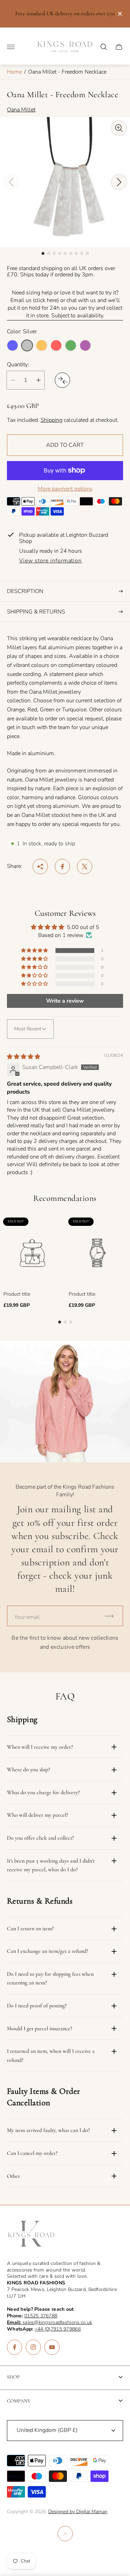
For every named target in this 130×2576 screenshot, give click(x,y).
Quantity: (18, 365)
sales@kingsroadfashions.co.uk (50, 2322)
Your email (27, 1617)
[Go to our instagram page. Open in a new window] (33, 2347)
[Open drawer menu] (11, 47)
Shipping (51, 420)
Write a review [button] (65, 1001)
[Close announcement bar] (119, 14)
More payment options (65, 489)
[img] (24, 1057)
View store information (50, 561)
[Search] (104, 47)
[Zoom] (119, 128)
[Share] (40, 867)
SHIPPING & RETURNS (36, 612)
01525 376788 (41, 2316)
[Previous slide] (11, 182)
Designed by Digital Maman (78, 2512)
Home (14, 72)
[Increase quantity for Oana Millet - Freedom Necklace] (38, 380)
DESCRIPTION (25, 591)
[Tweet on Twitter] (85, 867)
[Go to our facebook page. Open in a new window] (15, 2347)
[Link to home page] (31, 2234)
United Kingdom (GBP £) (47, 2430)
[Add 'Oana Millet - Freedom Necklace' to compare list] (62, 380)
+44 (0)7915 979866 (58, 2329)
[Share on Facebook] (62, 867)
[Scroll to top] (65, 2534)
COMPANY (19, 2401)
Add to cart (65, 445)
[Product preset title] (33, 1253)
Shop (13, 2377)
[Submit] (112, 1616)
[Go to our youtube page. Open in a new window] (52, 2347)
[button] (43, 253)
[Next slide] (119, 182)
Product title (17, 1294)
